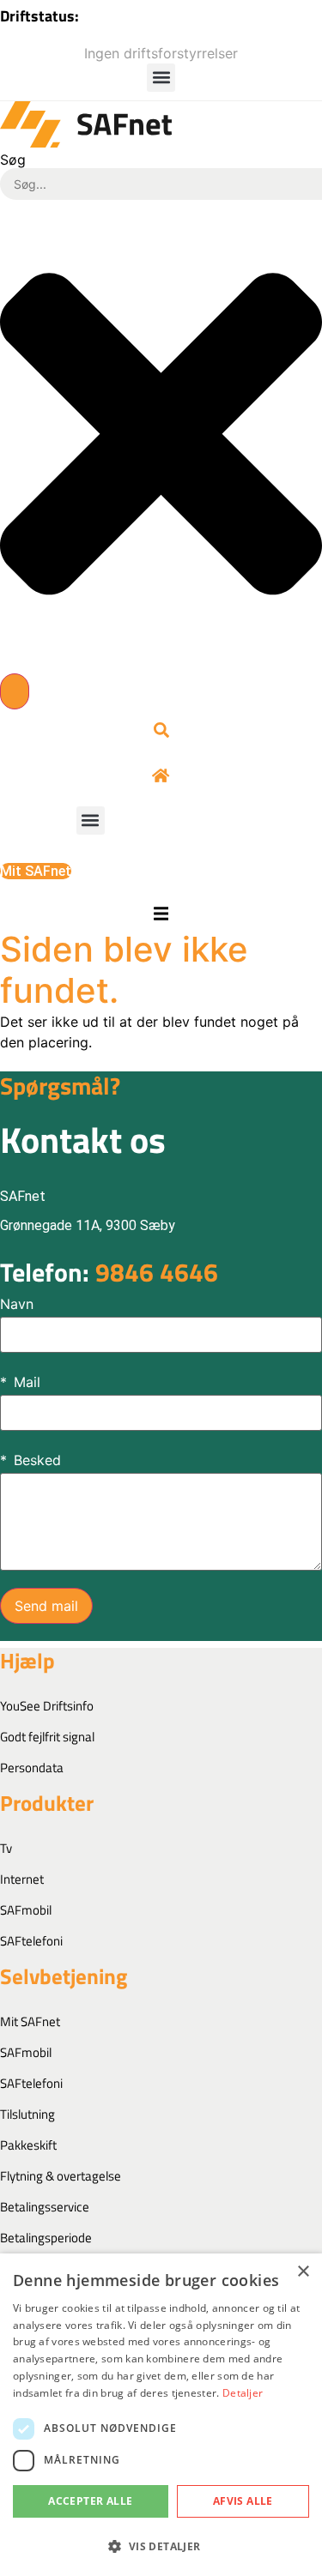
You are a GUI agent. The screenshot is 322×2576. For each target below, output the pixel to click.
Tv (6, 1848)
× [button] (303, 2272)
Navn (17, 1304)
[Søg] (15, 691)
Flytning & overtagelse (61, 2176)
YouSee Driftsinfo (47, 1706)
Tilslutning (27, 2114)
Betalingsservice (45, 2207)
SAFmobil (26, 1910)
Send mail (46, 1606)
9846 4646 (109, 1272)
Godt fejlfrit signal (47, 1737)
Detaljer (243, 2393)
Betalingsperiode (46, 2238)
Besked (37, 1460)
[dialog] (161, 2415)
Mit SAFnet (30, 2021)
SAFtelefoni (31, 1941)
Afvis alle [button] (243, 2501)
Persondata (32, 1768)
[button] (161, 78)
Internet (22, 1879)
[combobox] (161, 184)
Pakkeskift (28, 2145)
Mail (27, 1382)
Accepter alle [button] (90, 2501)
